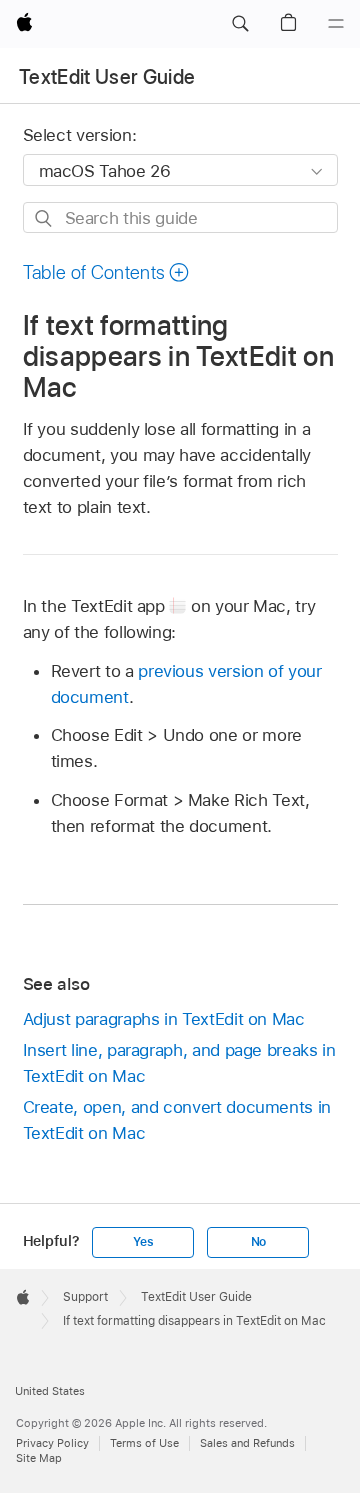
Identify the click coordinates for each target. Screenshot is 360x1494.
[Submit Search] (44, 218)
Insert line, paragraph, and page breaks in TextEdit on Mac (179, 1063)
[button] (240, 24)
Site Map (39, 1458)
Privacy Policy (52, 1443)
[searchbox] (180, 217)
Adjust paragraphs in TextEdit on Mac (164, 1019)
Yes (143, 1242)
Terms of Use (144, 1443)
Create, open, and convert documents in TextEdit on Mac (177, 1120)
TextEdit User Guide (107, 77)
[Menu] (336, 24)
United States (50, 1391)
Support (85, 1297)
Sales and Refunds (247, 1443)
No (259, 1242)
